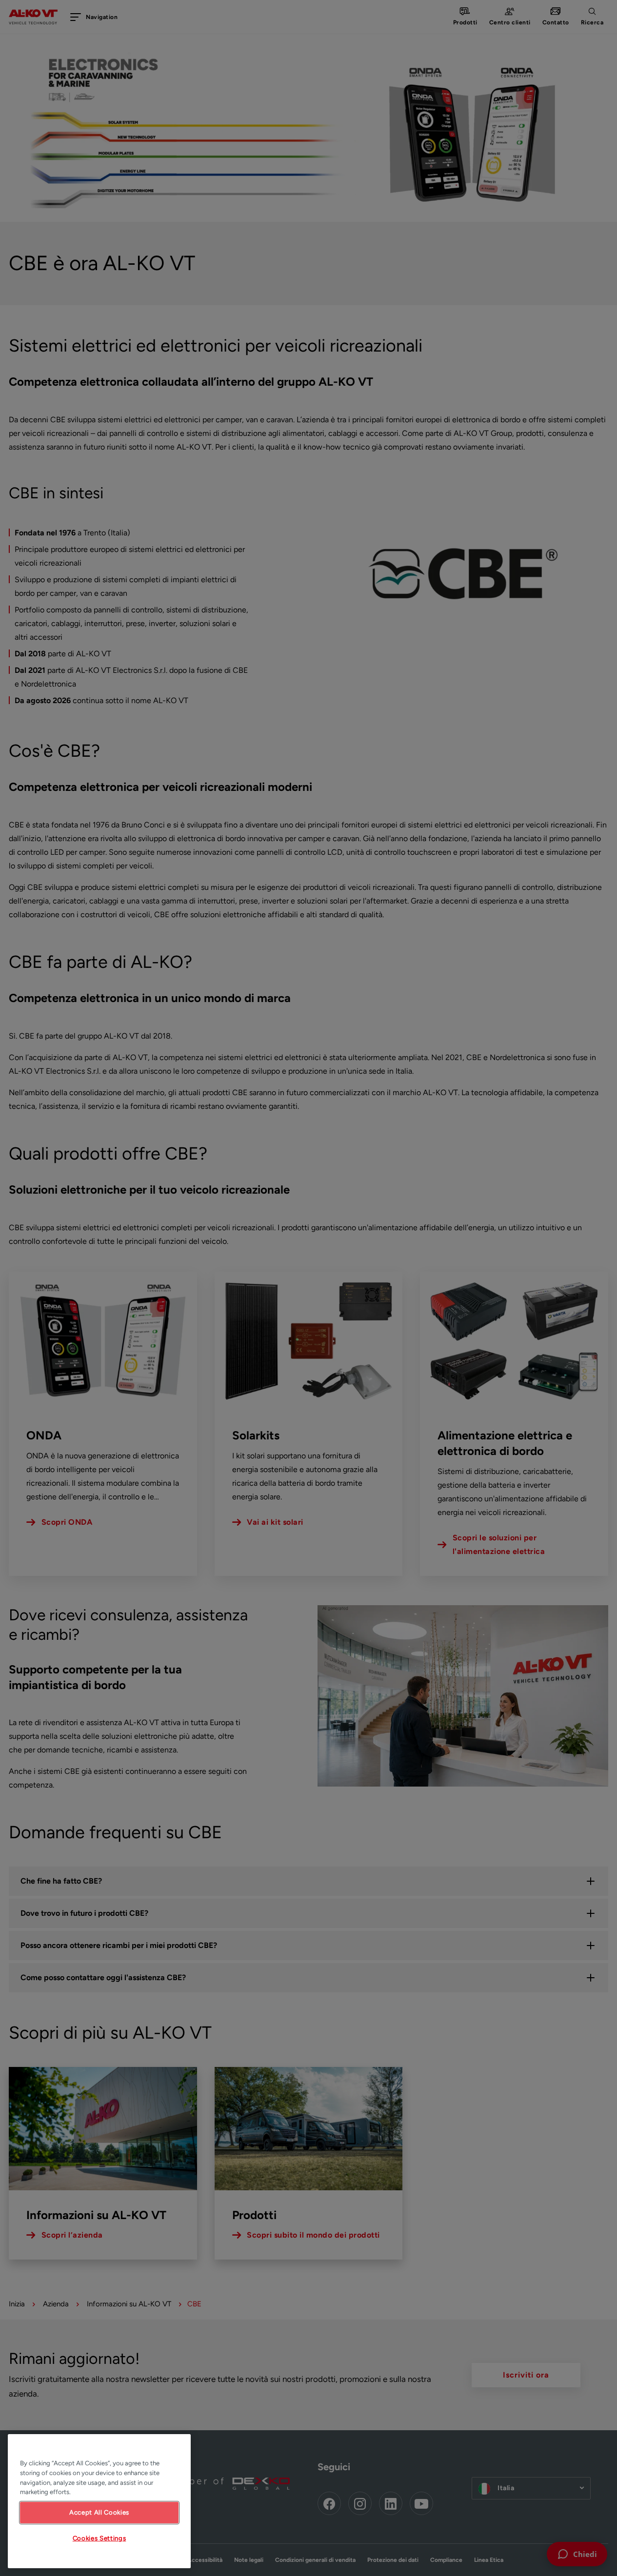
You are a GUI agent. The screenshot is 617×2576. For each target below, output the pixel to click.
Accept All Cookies (99, 2512)
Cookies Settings (100, 2538)
